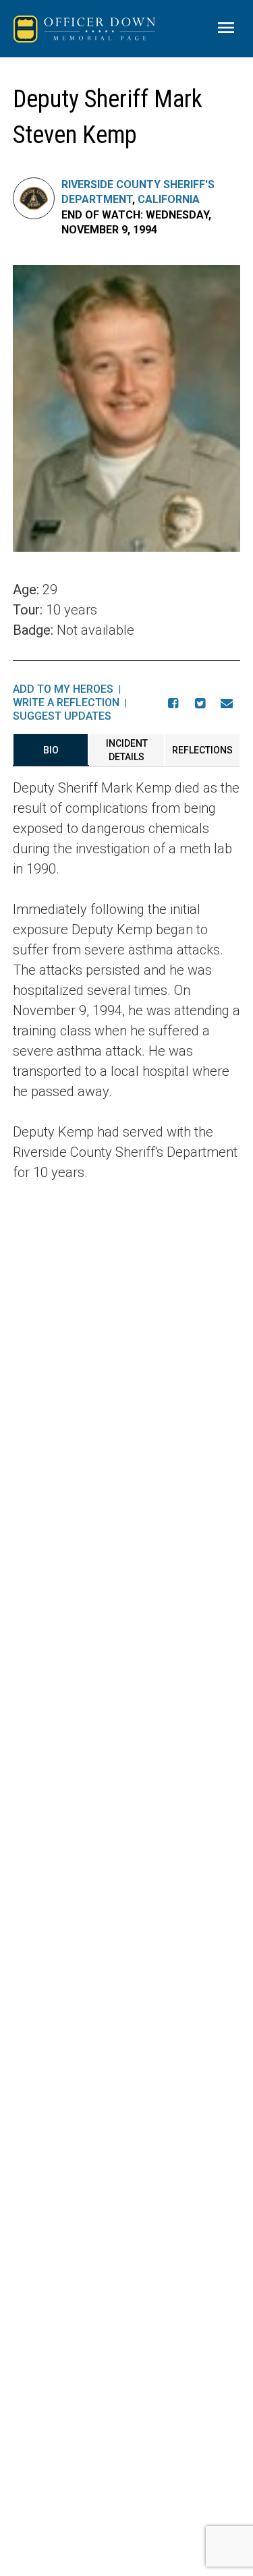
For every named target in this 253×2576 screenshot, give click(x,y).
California (169, 199)
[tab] (51, 750)
